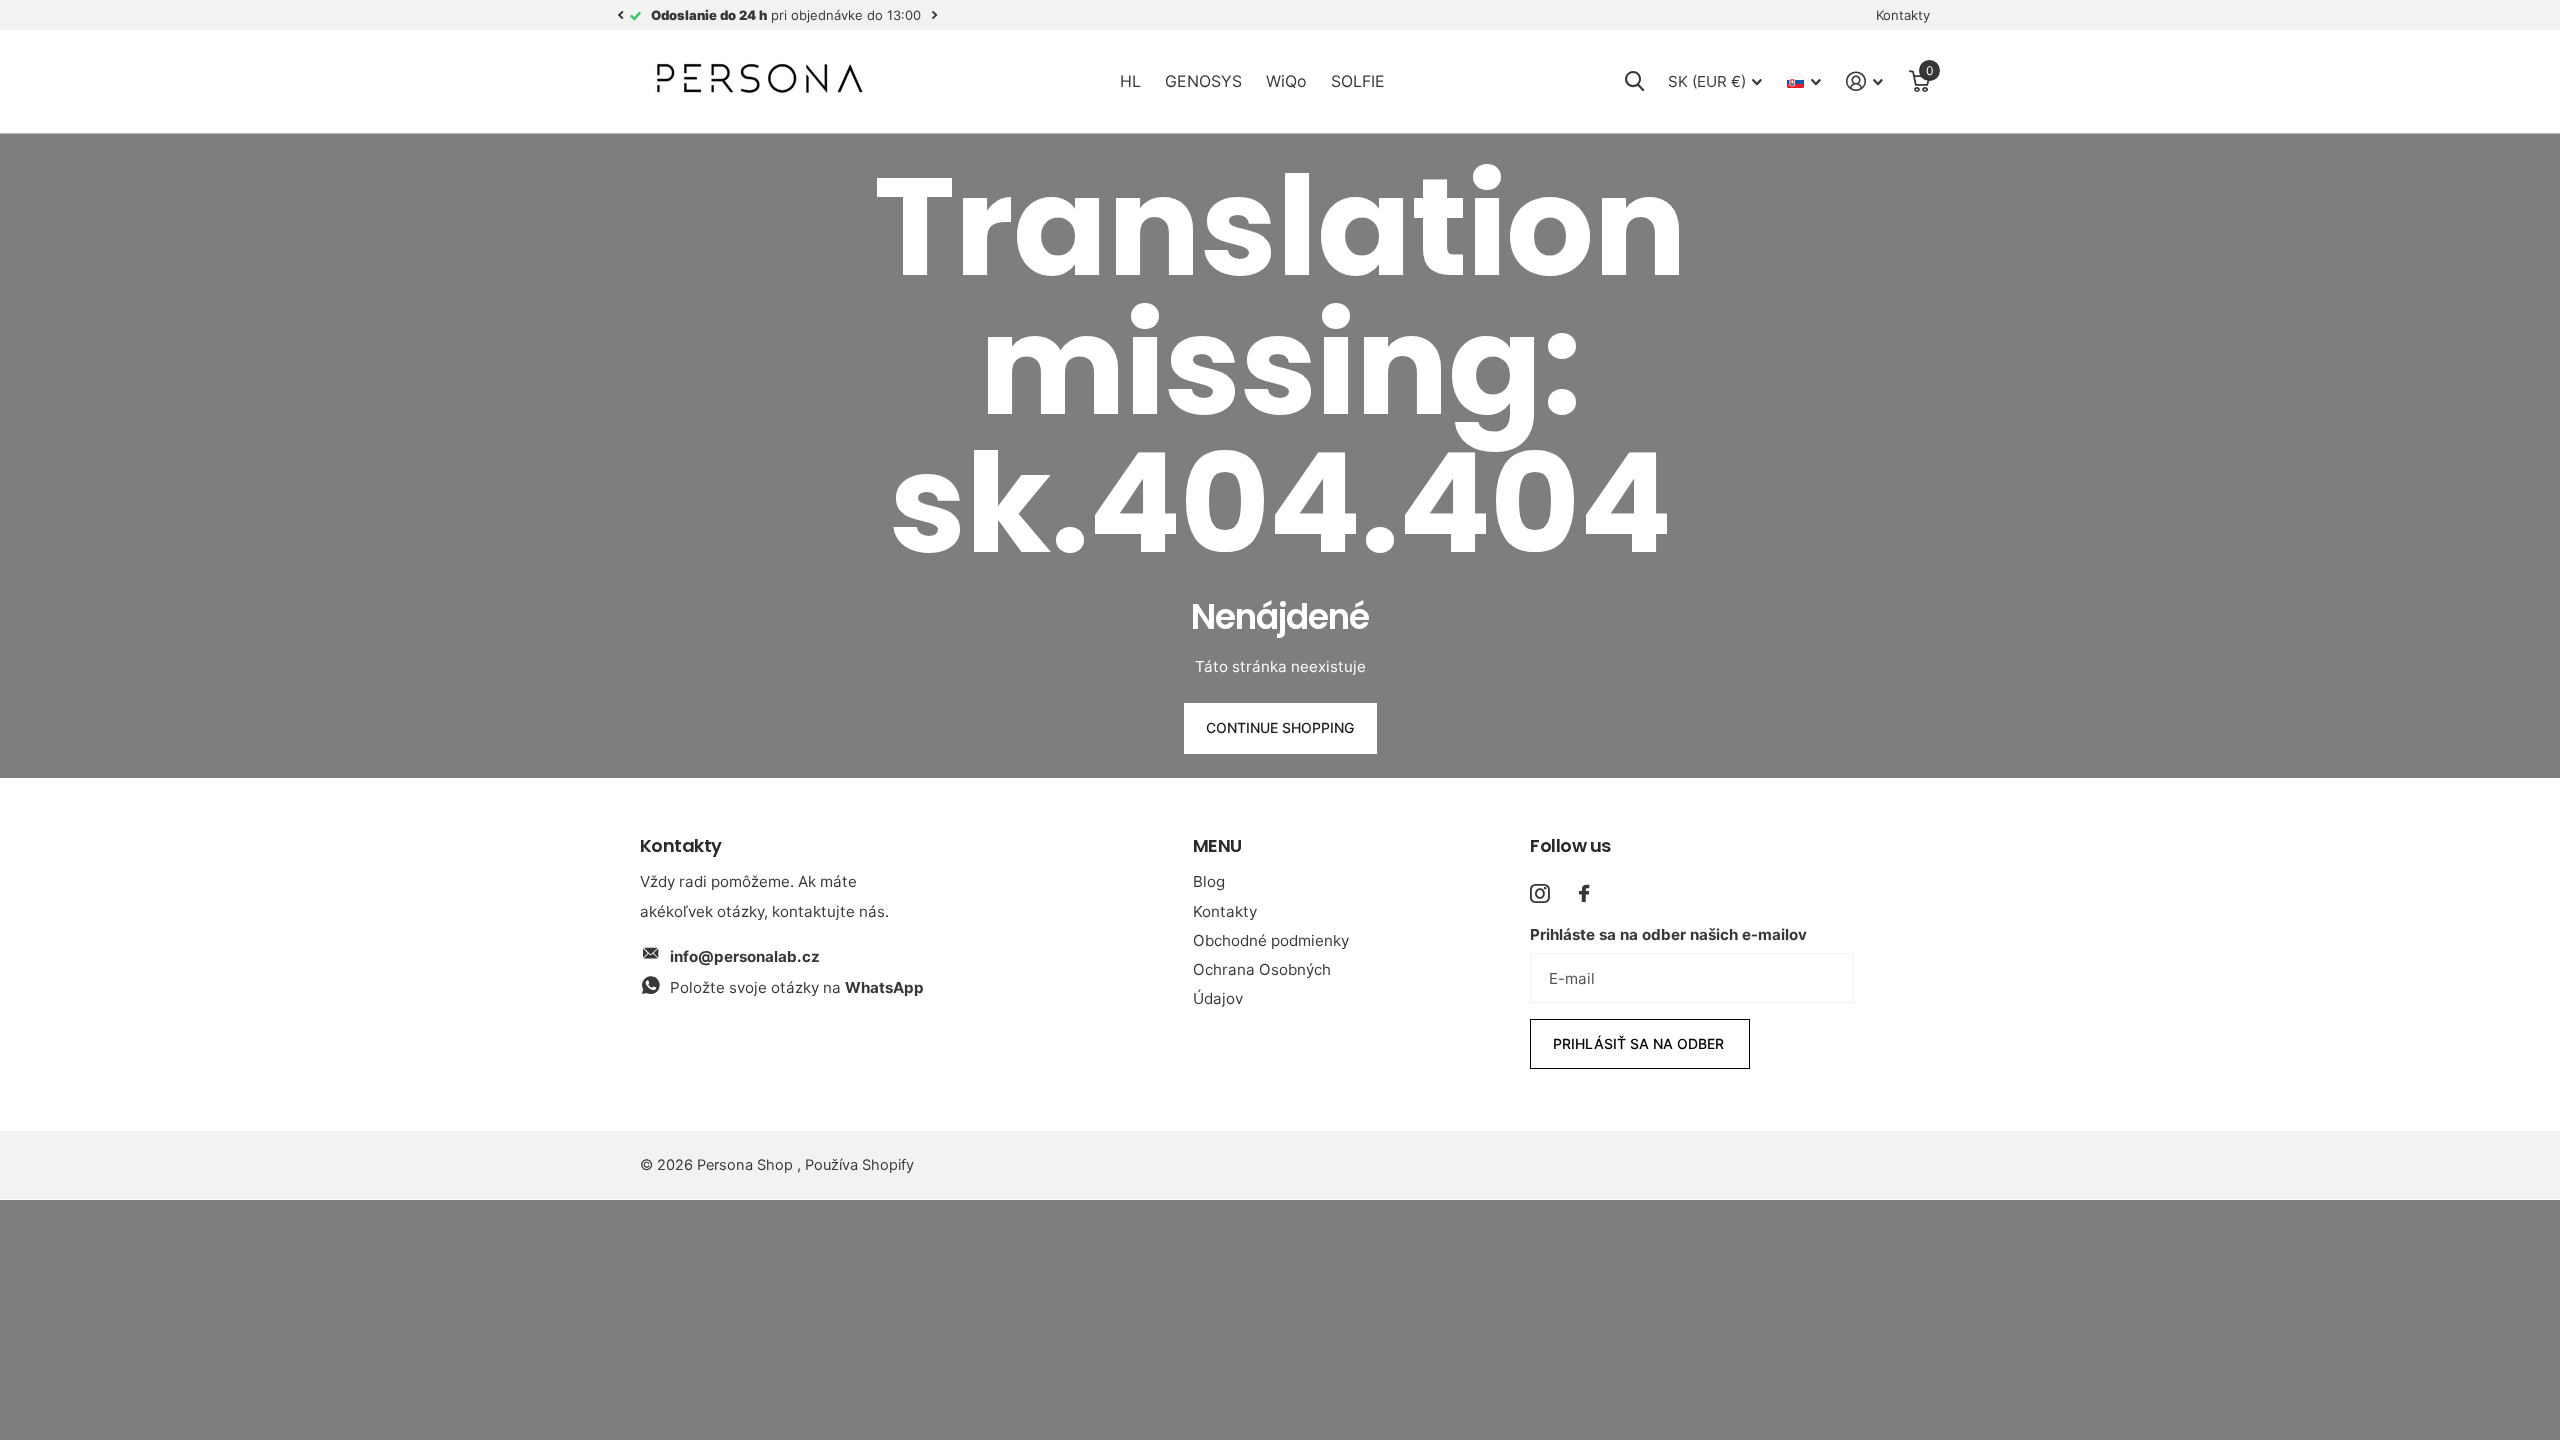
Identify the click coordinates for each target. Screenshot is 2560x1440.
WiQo (1286, 81)
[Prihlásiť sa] (1865, 81)
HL (1130, 81)
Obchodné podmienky (1271, 940)
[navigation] (620, 15)
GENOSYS (1203, 81)
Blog (1209, 881)
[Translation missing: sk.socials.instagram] (1539, 893)
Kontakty (1225, 911)
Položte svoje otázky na (797, 987)
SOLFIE (1358, 81)
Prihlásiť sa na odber (1640, 1043)
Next (934, 15)
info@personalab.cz (745, 956)
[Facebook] (1584, 893)
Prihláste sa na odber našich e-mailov (1668, 934)
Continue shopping (1280, 727)
